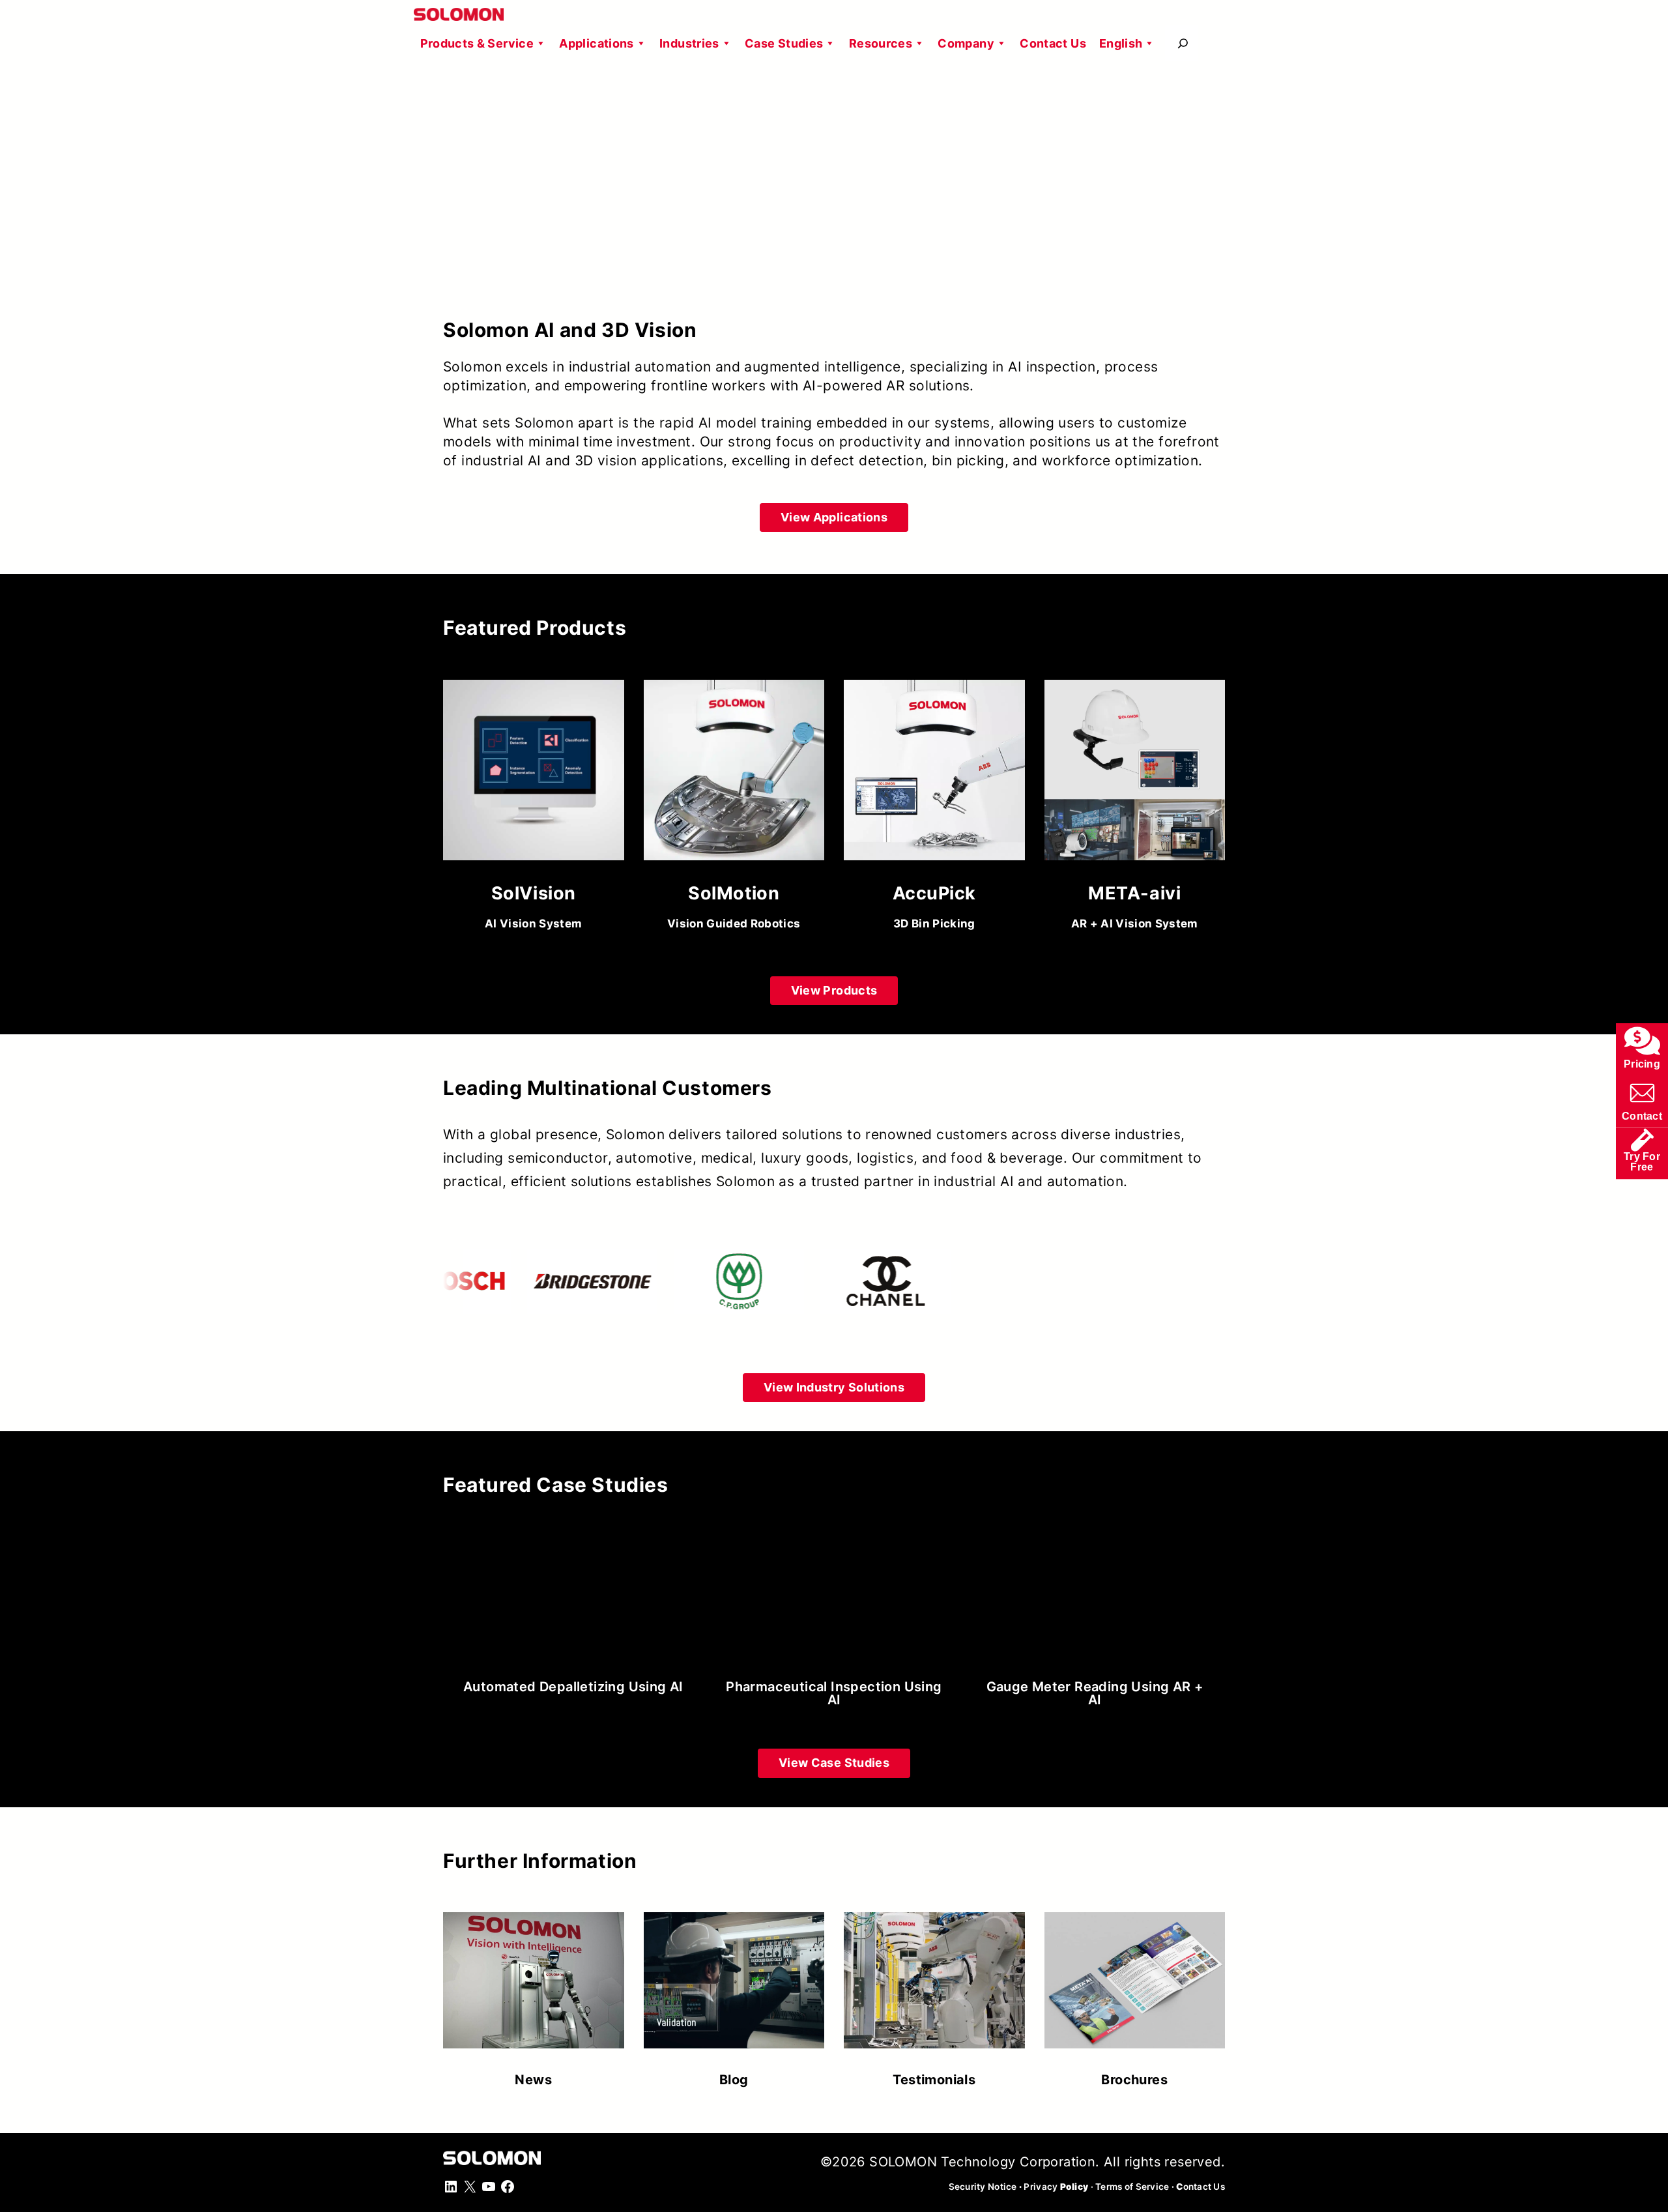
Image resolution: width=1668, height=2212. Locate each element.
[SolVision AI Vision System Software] (534, 810)
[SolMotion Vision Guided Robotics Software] (734, 810)
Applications (596, 43)
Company (966, 43)
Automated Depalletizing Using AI (573, 1687)
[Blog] (734, 1993)
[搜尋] (1183, 43)
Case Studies (784, 43)
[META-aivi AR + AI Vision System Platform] (1135, 810)
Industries (689, 43)
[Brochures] (1135, 1993)
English (1121, 43)
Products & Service (477, 43)
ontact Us (1201, 2187)
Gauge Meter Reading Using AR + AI (1095, 1693)
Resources (881, 43)
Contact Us (1053, 43)
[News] (534, 1993)
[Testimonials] (934, 1993)
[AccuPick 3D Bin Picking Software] (934, 810)
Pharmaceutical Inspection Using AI (834, 1693)
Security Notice (983, 2187)
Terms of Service (1132, 2187)
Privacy (1056, 2187)
